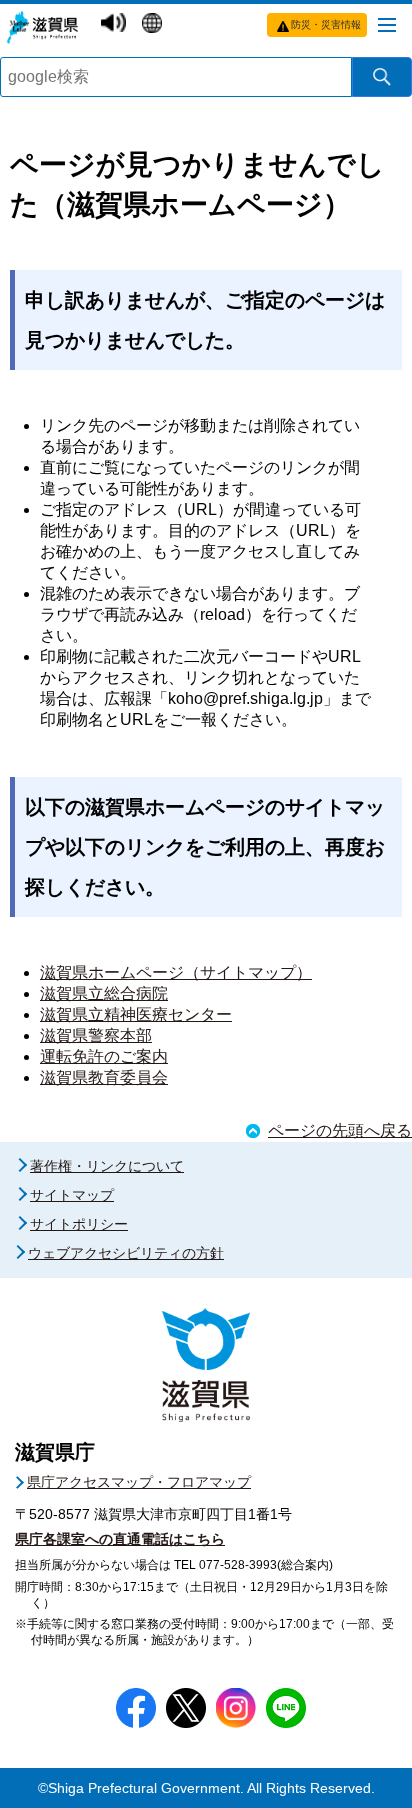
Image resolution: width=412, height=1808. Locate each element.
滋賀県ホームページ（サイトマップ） (176, 972)
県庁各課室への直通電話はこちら (120, 1539)
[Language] (154, 22)
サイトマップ (72, 1195)
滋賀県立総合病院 (104, 993)
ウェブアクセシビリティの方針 (126, 1253)
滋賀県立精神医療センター (136, 1014)
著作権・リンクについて (107, 1166)
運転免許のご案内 (104, 1056)
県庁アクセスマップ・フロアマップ (139, 1482)
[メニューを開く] (387, 24)
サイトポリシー (79, 1224)
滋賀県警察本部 (96, 1035)
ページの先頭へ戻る (340, 1130)
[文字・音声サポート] (116, 21)
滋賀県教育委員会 (104, 1077)
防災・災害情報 (326, 24)
